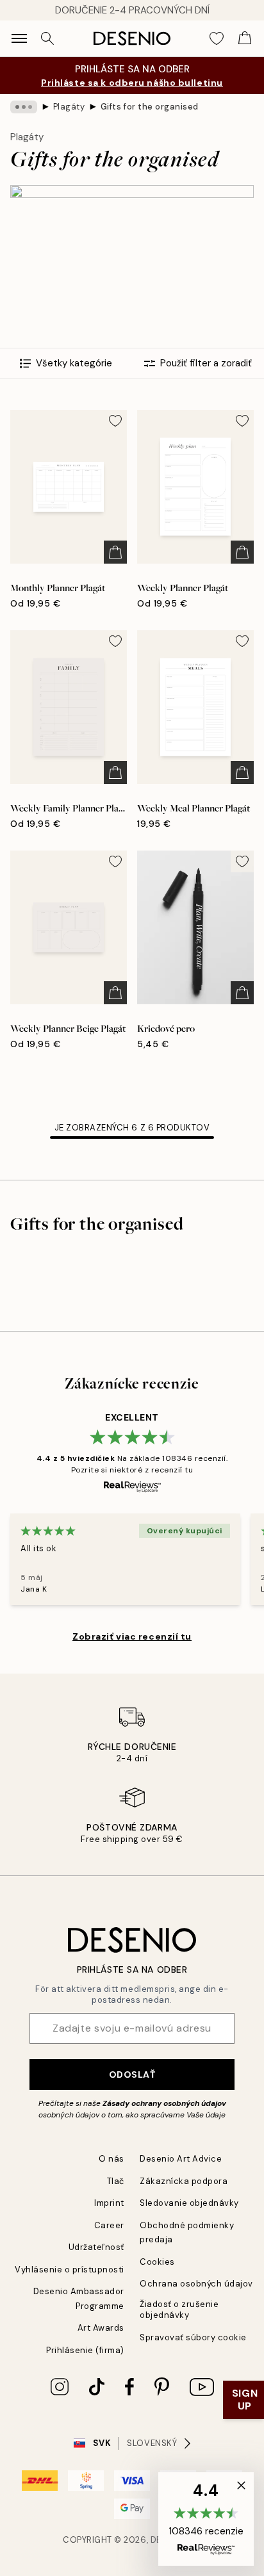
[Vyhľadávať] (47, 38)
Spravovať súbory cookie (193, 2337)
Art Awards (101, 2328)
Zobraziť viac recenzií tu (132, 1636)
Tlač (116, 2181)
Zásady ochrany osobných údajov (164, 2103)
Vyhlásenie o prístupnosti (70, 2270)
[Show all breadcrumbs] (24, 107)
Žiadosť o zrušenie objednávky (179, 2310)
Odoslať (132, 2075)
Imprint (109, 2203)
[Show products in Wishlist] (217, 38)
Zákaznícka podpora (184, 2181)
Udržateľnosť (96, 2247)
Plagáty (69, 107)
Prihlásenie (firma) (85, 2350)
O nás (111, 2159)
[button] (206, 2519)
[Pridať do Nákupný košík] (115, 552)
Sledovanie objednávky (189, 2203)
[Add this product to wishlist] (115, 421)
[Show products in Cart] (245, 38)
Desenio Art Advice (181, 2159)
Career (109, 2225)
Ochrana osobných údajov (196, 2284)
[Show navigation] (19, 38)
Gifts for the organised (150, 107)
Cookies (157, 2262)
